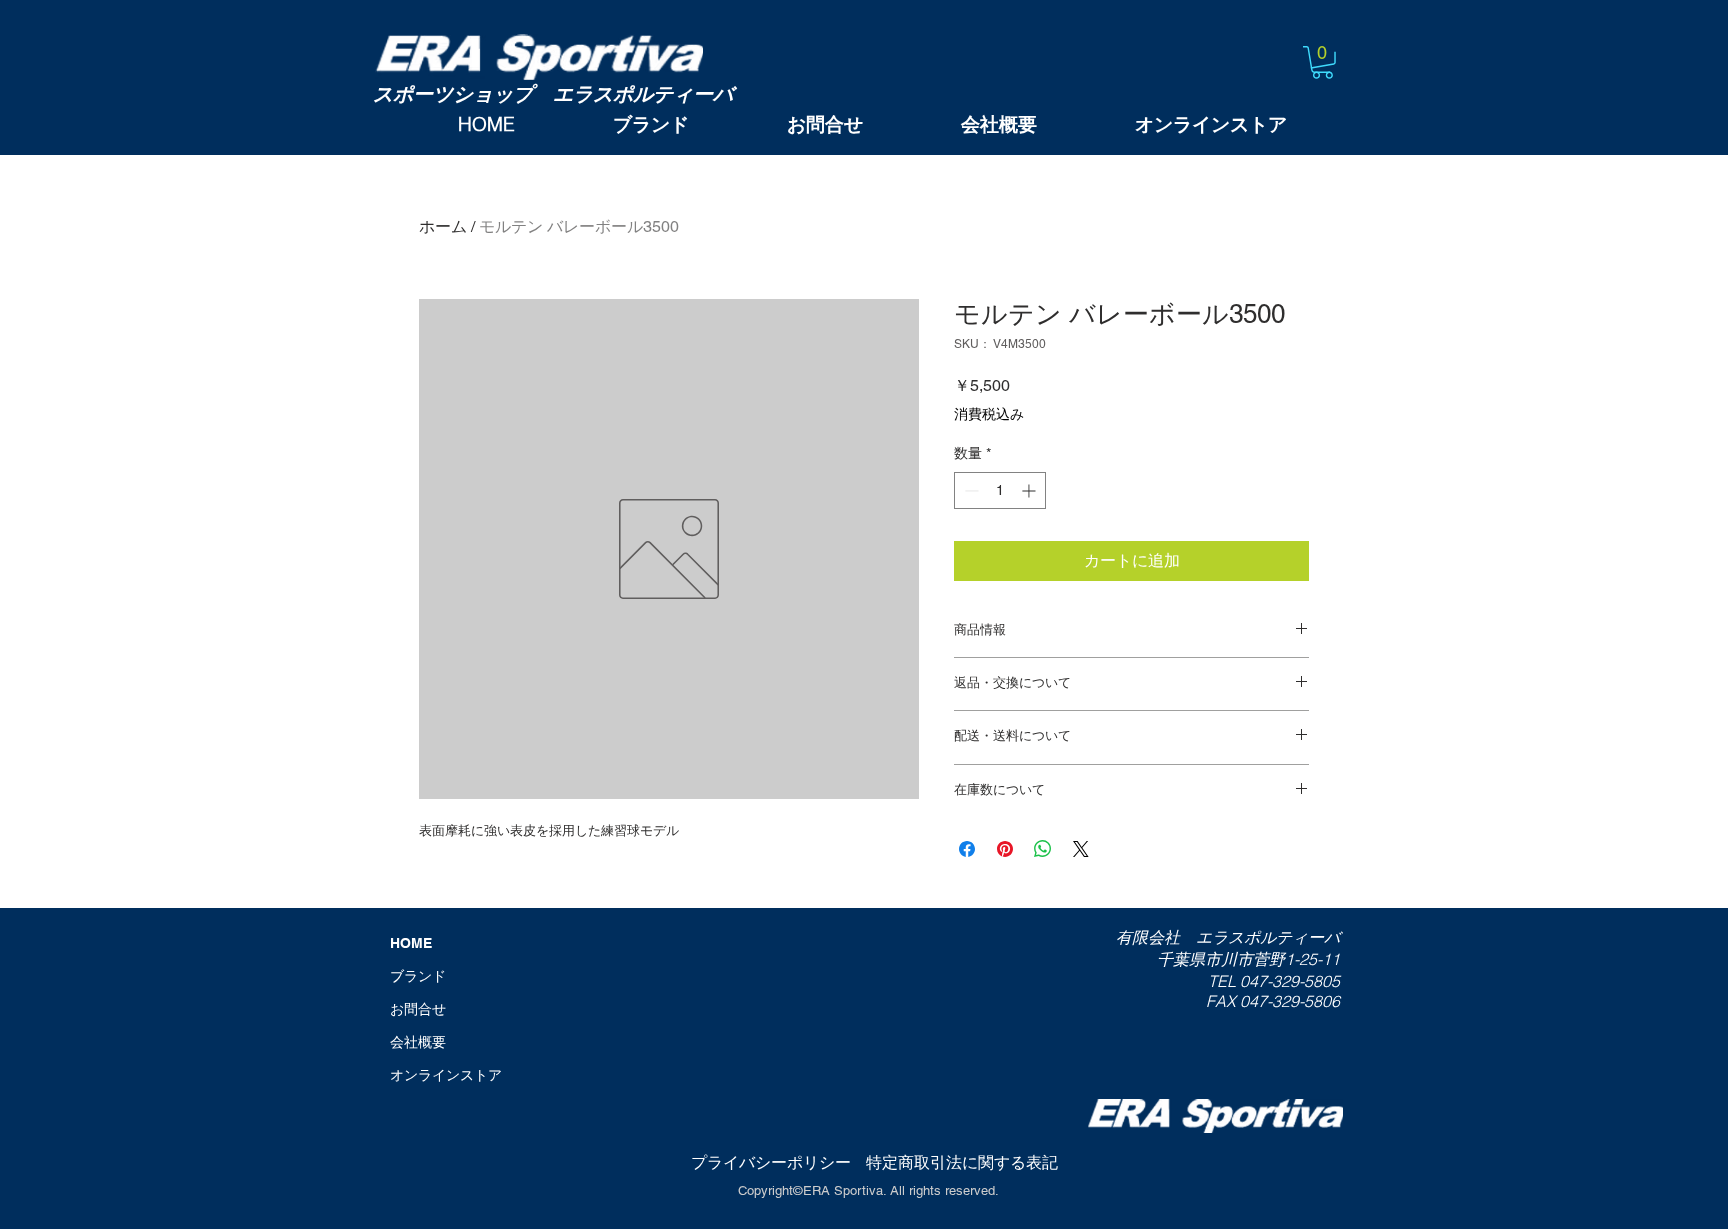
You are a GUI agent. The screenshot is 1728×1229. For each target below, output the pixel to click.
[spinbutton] (1000, 490)
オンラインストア (446, 1075)
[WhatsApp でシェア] (1043, 849)
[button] (1322, 62)
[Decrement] (969, 490)
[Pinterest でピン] (1005, 849)
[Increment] (1030, 490)
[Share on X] (1081, 849)
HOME (411, 943)
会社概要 (418, 1042)
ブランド (418, 976)
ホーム (443, 226)
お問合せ (418, 1009)
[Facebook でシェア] (967, 849)
